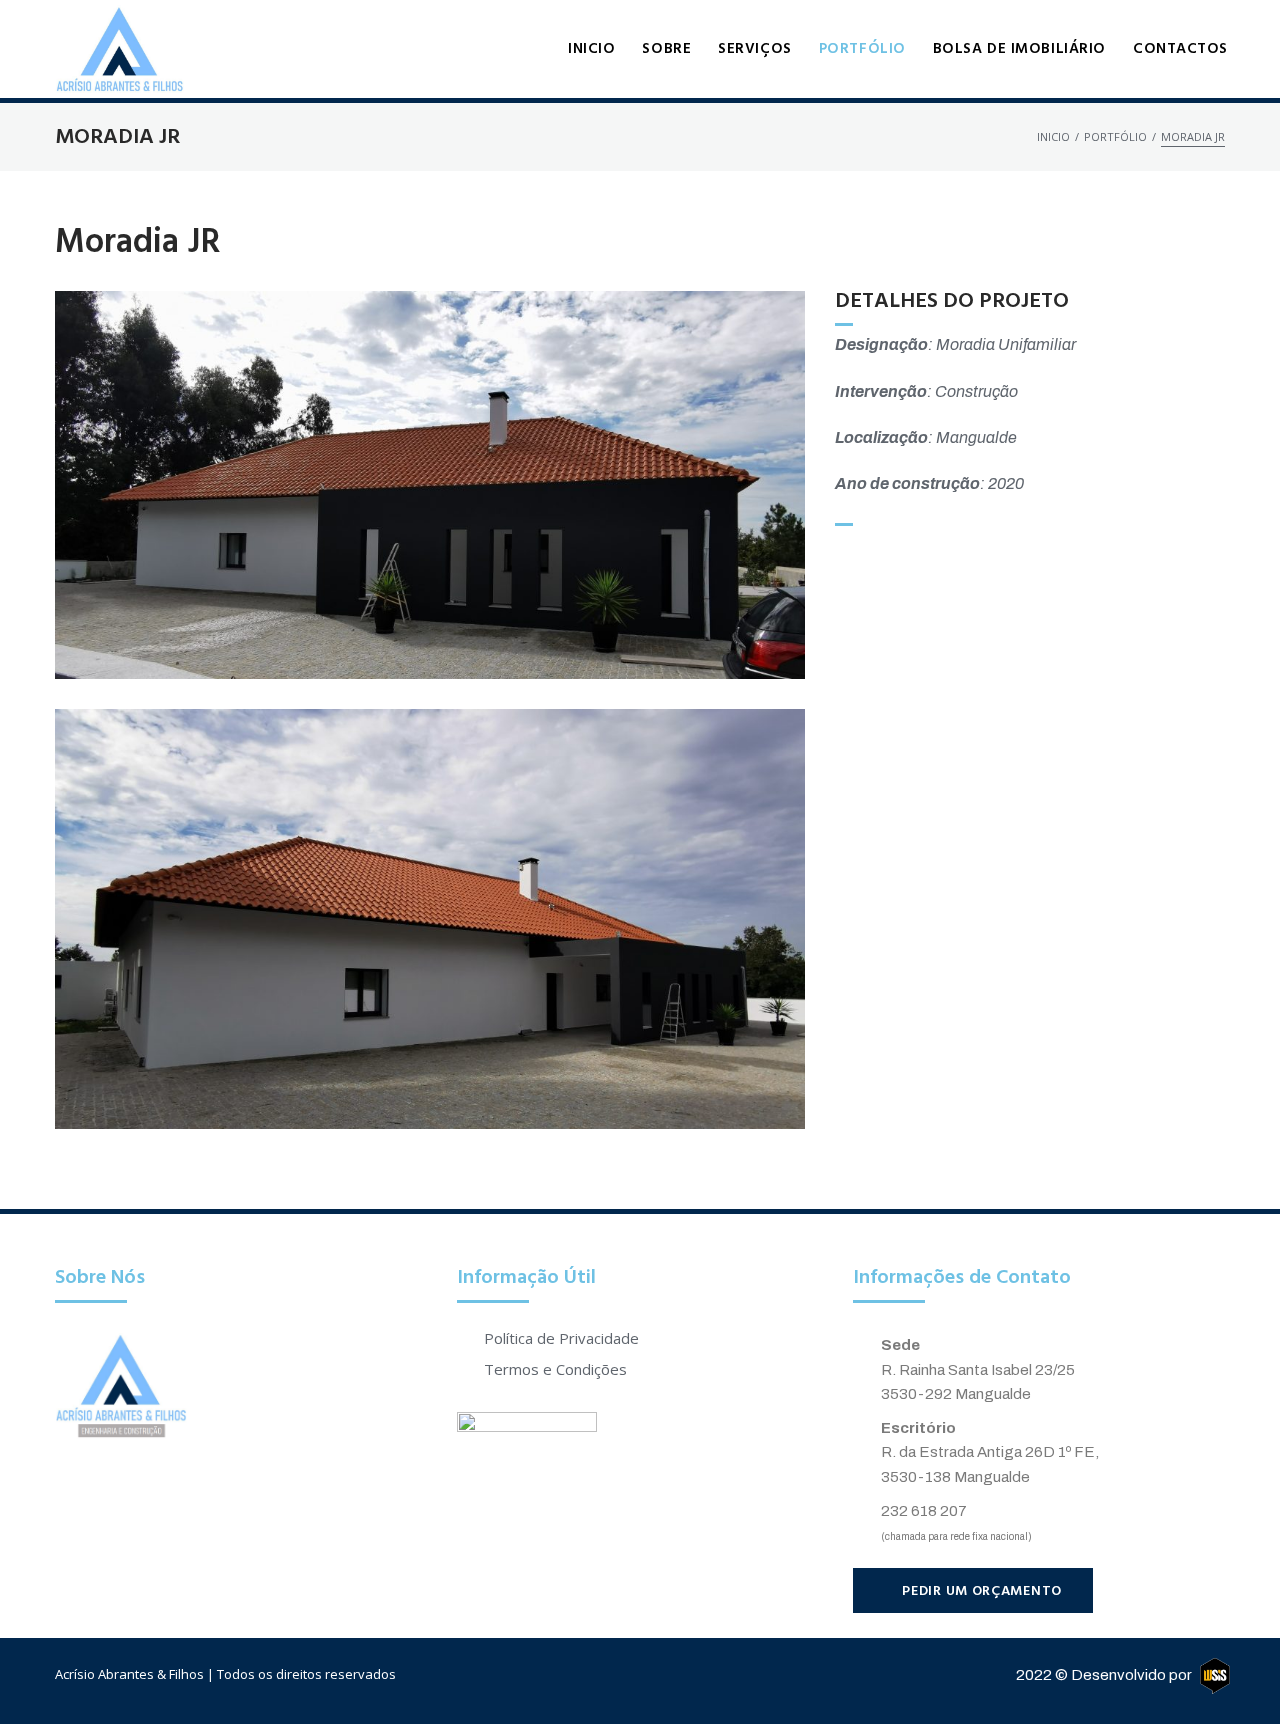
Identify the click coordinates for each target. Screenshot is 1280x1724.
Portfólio (1115, 136)
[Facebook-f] (621, 1676)
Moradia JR (138, 243)
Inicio (1053, 136)
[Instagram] (658, 1676)
